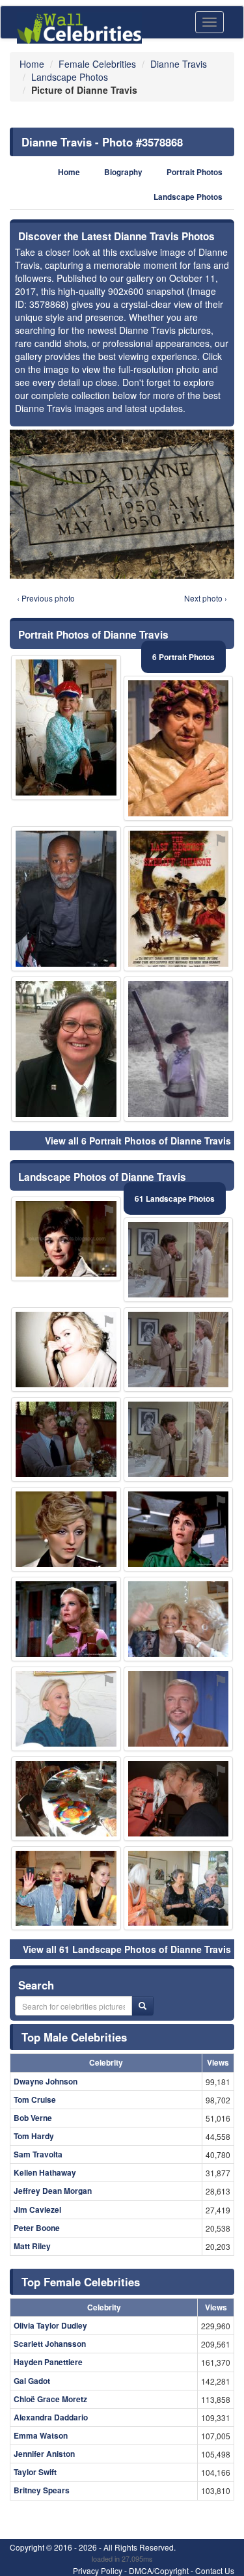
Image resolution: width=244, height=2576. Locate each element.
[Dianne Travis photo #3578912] (66, 899)
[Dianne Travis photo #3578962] (179, 1619)
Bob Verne (33, 2118)
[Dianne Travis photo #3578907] (66, 1529)
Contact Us (215, 2570)
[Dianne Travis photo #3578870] (179, 1260)
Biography (123, 172)
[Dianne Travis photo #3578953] (66, 1799)
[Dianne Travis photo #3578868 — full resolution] (122, 504)
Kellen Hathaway (45, 2172)
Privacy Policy (98, 2570)
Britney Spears (42, 2490)
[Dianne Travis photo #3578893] (179, 1709)
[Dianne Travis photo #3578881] (66, 1889)
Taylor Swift (35, 2472)
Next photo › (206, 598)
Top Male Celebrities (74, 2037)
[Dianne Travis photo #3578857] (66, 1709)
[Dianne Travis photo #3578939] (179, 899)
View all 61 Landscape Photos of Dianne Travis (127, 1949)
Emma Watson (41, 2435)
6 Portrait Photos (183, 657)
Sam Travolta (38, 2154)
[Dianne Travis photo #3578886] (66, 1619)
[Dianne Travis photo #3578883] (179, 1049)
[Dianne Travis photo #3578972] (179, 1529)
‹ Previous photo (46, 598)
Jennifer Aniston (44, 2454)
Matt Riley (32, 2246)
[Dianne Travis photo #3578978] (66, 1239)
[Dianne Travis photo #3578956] (66, 1049)
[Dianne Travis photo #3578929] (66, 727)
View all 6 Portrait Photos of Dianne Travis (138, 1141)
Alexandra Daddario (51, 2417)
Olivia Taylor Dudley (50, 2325)
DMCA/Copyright (159, 2570)
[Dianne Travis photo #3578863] (179, 1439)
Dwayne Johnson (46, 2081)
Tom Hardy (34, 2136)
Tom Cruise (35, 2099)
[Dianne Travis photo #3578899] (179, 1889)
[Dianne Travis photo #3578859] (179, 1350)
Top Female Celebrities (81, 2282)
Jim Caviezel (37, 2209)
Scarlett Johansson (50, 2344)
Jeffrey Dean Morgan (53, 2191)
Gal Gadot (32, 2381)
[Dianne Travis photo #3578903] (179, 1799)
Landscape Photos (188, 197)
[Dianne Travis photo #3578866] (66, 1439)
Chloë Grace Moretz (50, 2399)
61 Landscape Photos (175, 1198)
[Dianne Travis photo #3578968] (179, 748)
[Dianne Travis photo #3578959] (66, 1350)
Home (69, 172)
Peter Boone (37, 2228)
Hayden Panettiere (48, 2362)
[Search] (142, 2006)
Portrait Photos (195, 172)
